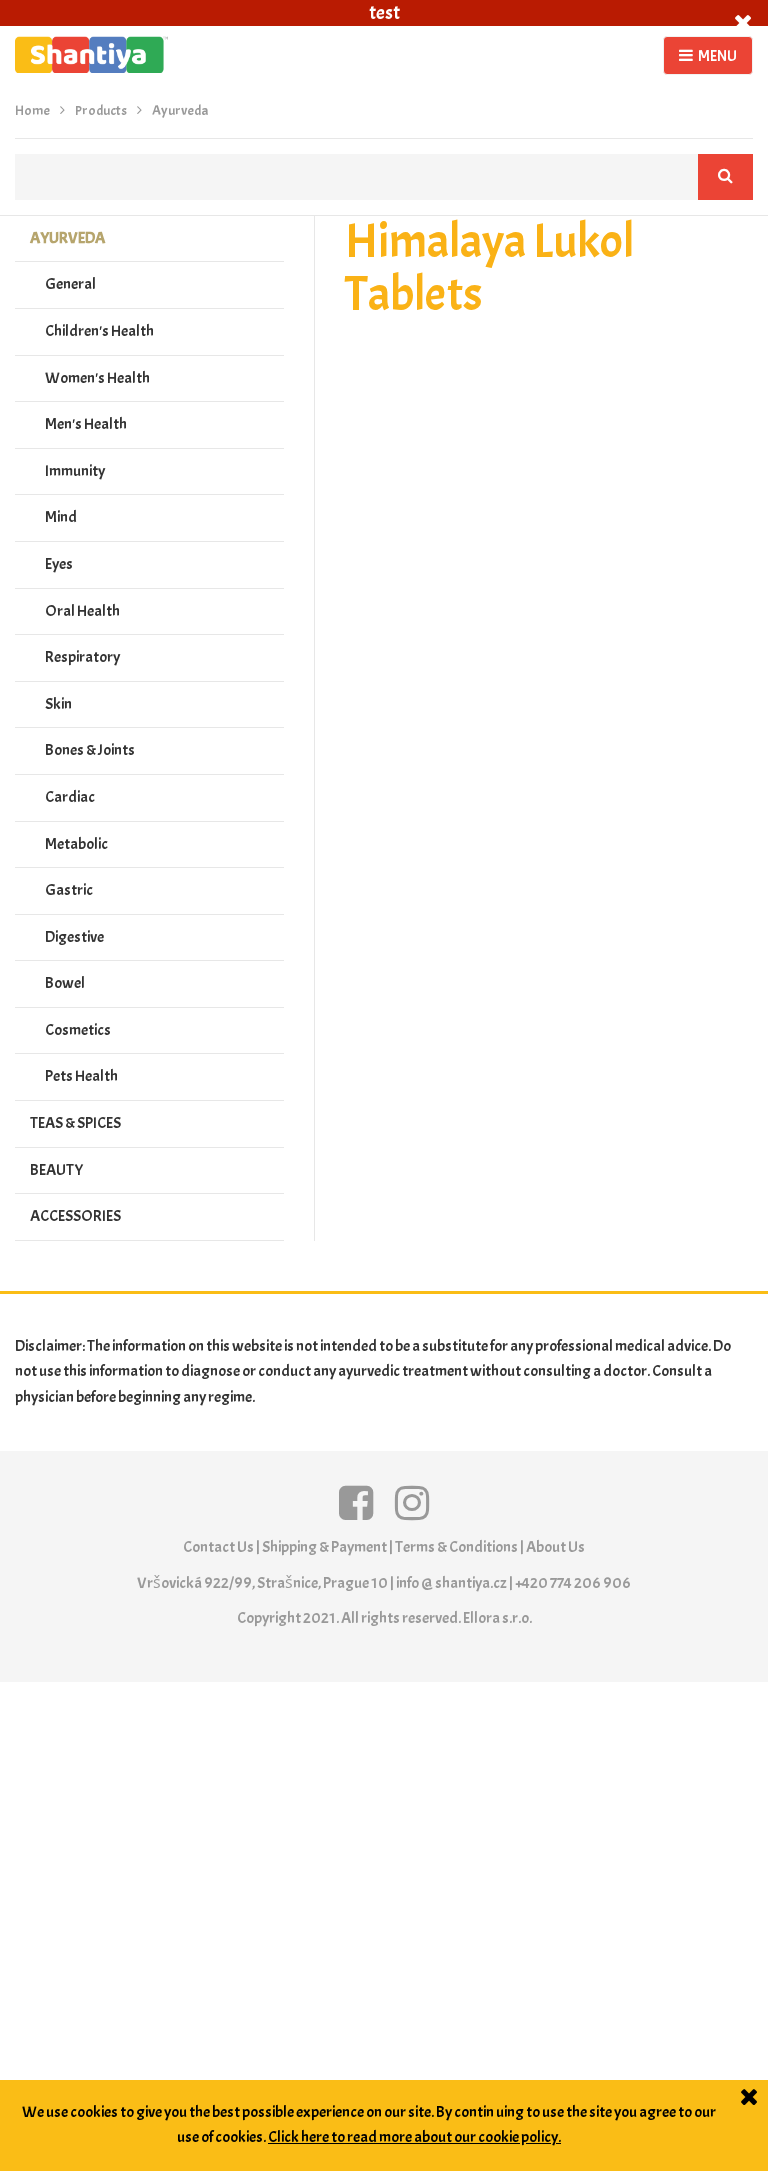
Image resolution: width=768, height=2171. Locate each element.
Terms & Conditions (456, 1547)
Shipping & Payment (324, 1547)
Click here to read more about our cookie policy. (414, 2137)
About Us (555, 1547)
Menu (717, 55)
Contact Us (218, 1547)
